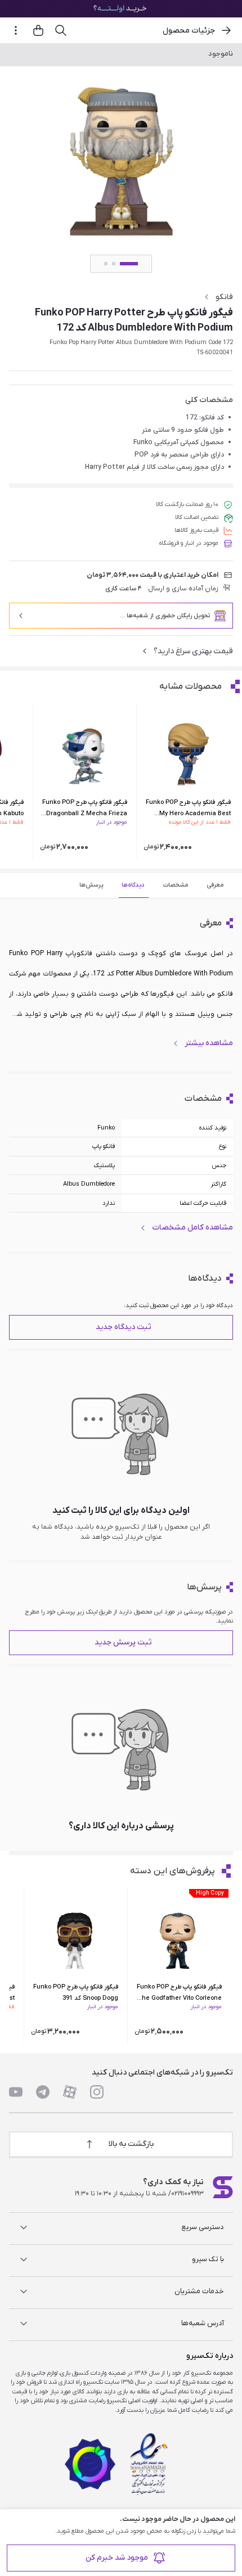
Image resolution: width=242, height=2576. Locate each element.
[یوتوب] (16, 2092)
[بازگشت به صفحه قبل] (226, 30)
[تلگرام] (43, 2092)
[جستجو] (61, 30)
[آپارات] (70, 2092)
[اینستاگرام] (97, 2092)
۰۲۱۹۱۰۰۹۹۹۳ (187, 2194)
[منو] (16, 30)
